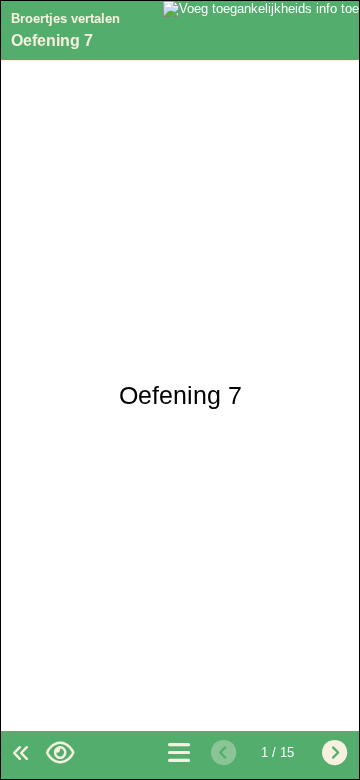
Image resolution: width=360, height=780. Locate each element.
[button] (59, 754)
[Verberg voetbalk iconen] (18, 753)
